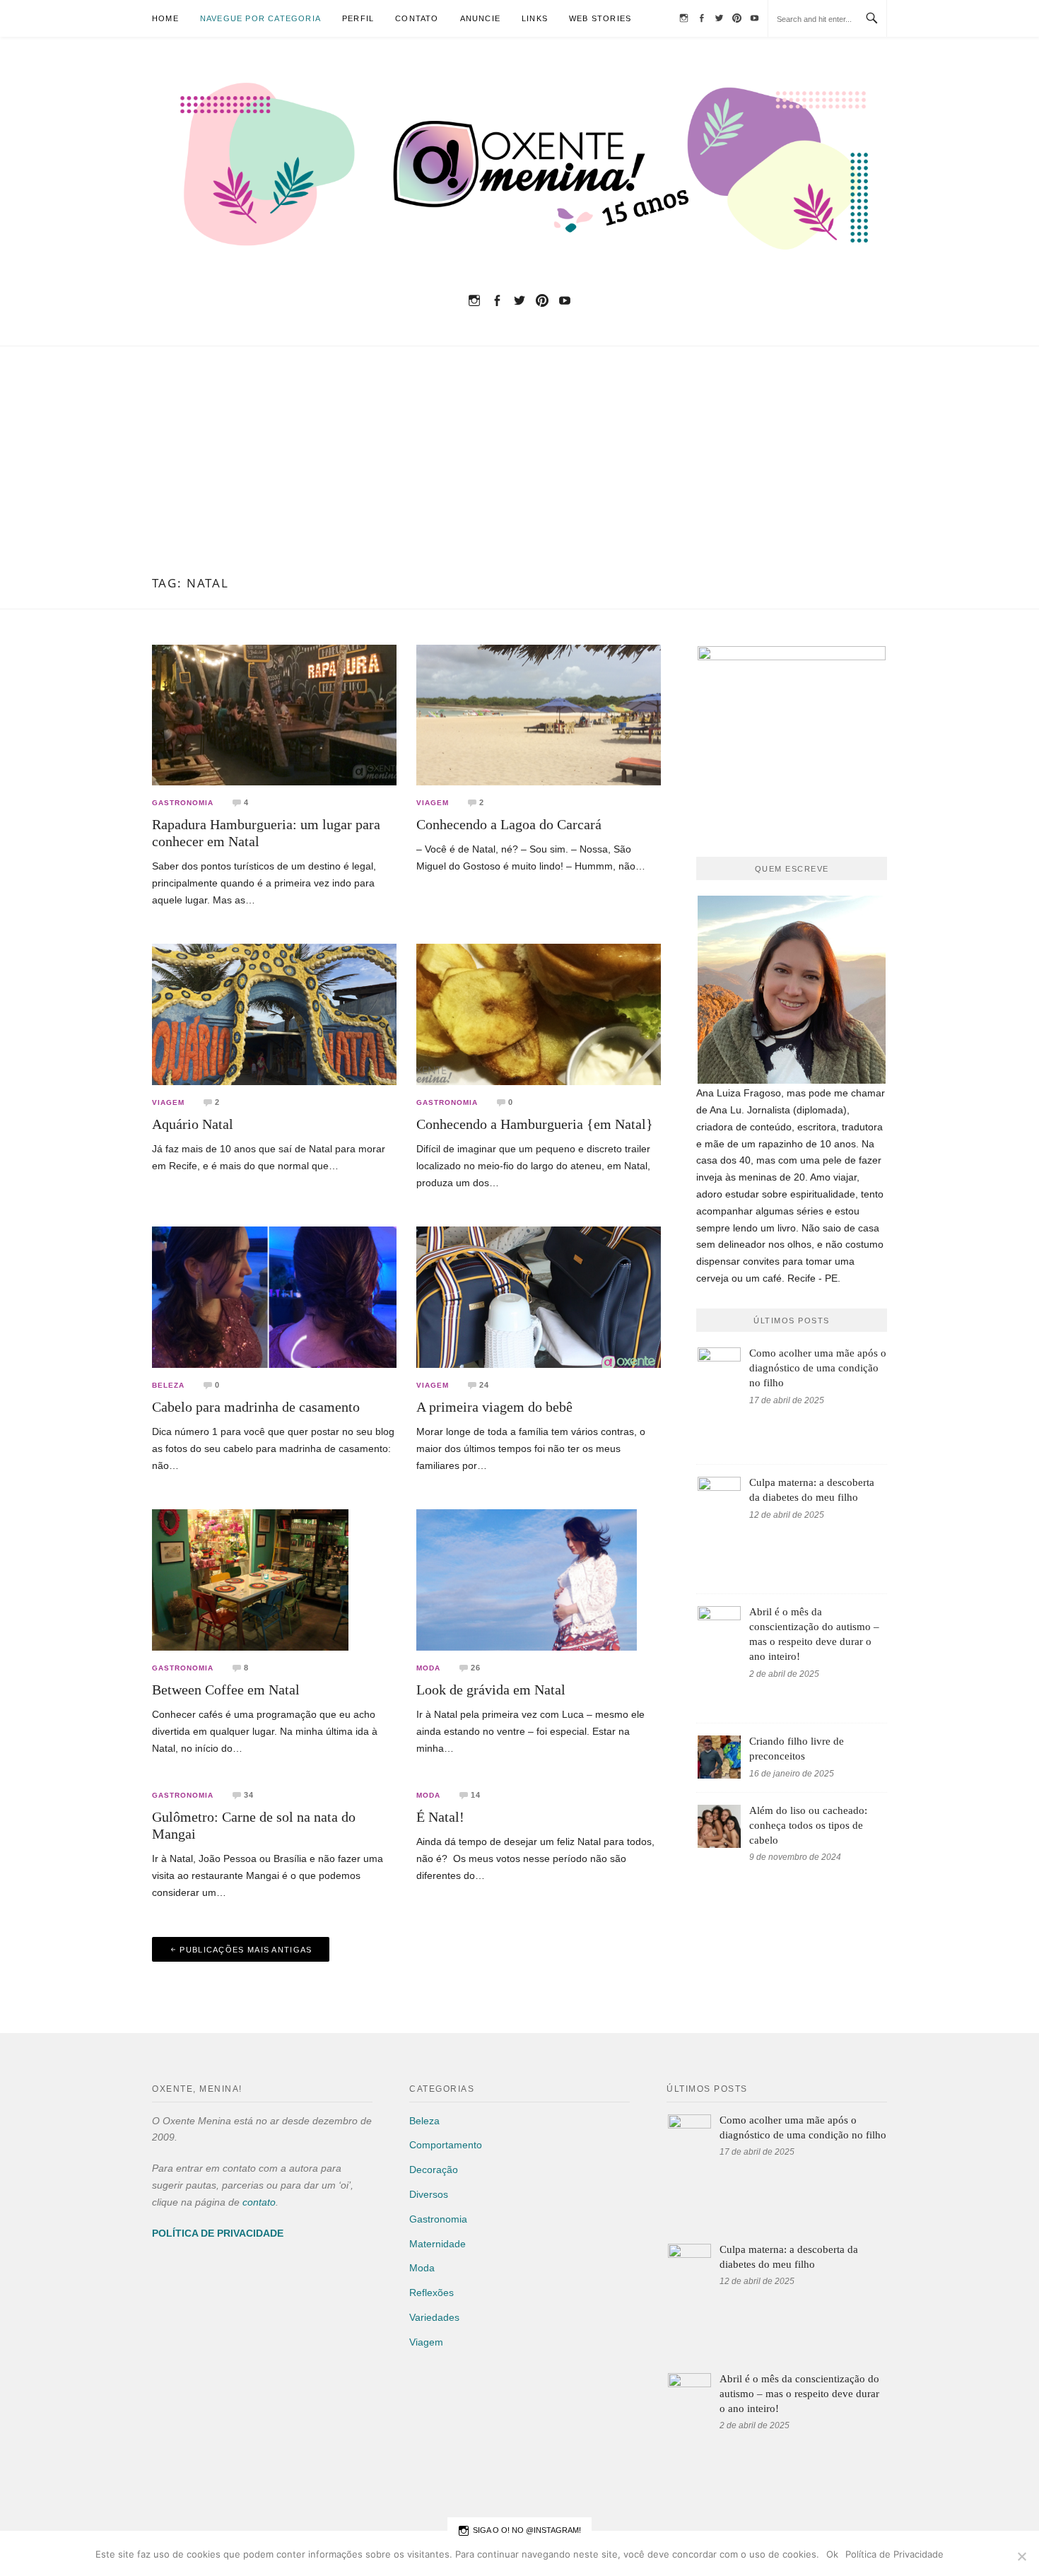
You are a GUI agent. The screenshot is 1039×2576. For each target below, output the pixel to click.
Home (165, 18)
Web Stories (600, 18)
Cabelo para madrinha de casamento (256, 1407)
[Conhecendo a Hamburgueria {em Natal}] (539, 1014)
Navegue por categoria (260, 18)
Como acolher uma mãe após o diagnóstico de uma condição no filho (818, 1368)
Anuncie (480, 18)
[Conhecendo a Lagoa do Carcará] (539, 714)
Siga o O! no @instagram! (527, 2530)
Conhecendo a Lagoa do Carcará (509, 824)
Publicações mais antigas (246, 1950)
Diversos (429, 2194)
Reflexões (432, 2293)
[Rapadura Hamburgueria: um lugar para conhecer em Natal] (274, 714)
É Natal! (440, 1817)
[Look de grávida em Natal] (527, 1579)
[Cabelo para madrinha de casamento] (274, 1296)
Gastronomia (183, 803)
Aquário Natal (193, 1124)
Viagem (433, 803)
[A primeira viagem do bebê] (539, 1296)
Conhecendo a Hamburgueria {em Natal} (535, 1124)
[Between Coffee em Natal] (250, 1579)
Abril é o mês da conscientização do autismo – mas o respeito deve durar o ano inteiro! (799, 2394)
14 (476, 1795)
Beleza (168, 1386)
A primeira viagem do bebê (494, 1407)
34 (249, 1795)
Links (535, 18)
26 (476, 1668)
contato (259, 2202)
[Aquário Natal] (274, 1014)
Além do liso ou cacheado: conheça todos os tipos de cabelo (808, 1825)
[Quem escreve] (792, 990)
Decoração (434, 2170)
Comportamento (446, 2145)
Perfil (358, 18)
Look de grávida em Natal (491, 1690)
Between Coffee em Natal (226, 1690)
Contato (417, 18)
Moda (428, 1668)
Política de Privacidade (894, 2554)
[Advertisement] (519, 470)
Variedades (434, 2317)
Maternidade (438, 2244)
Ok (832, 2554)
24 (484, 1385)
